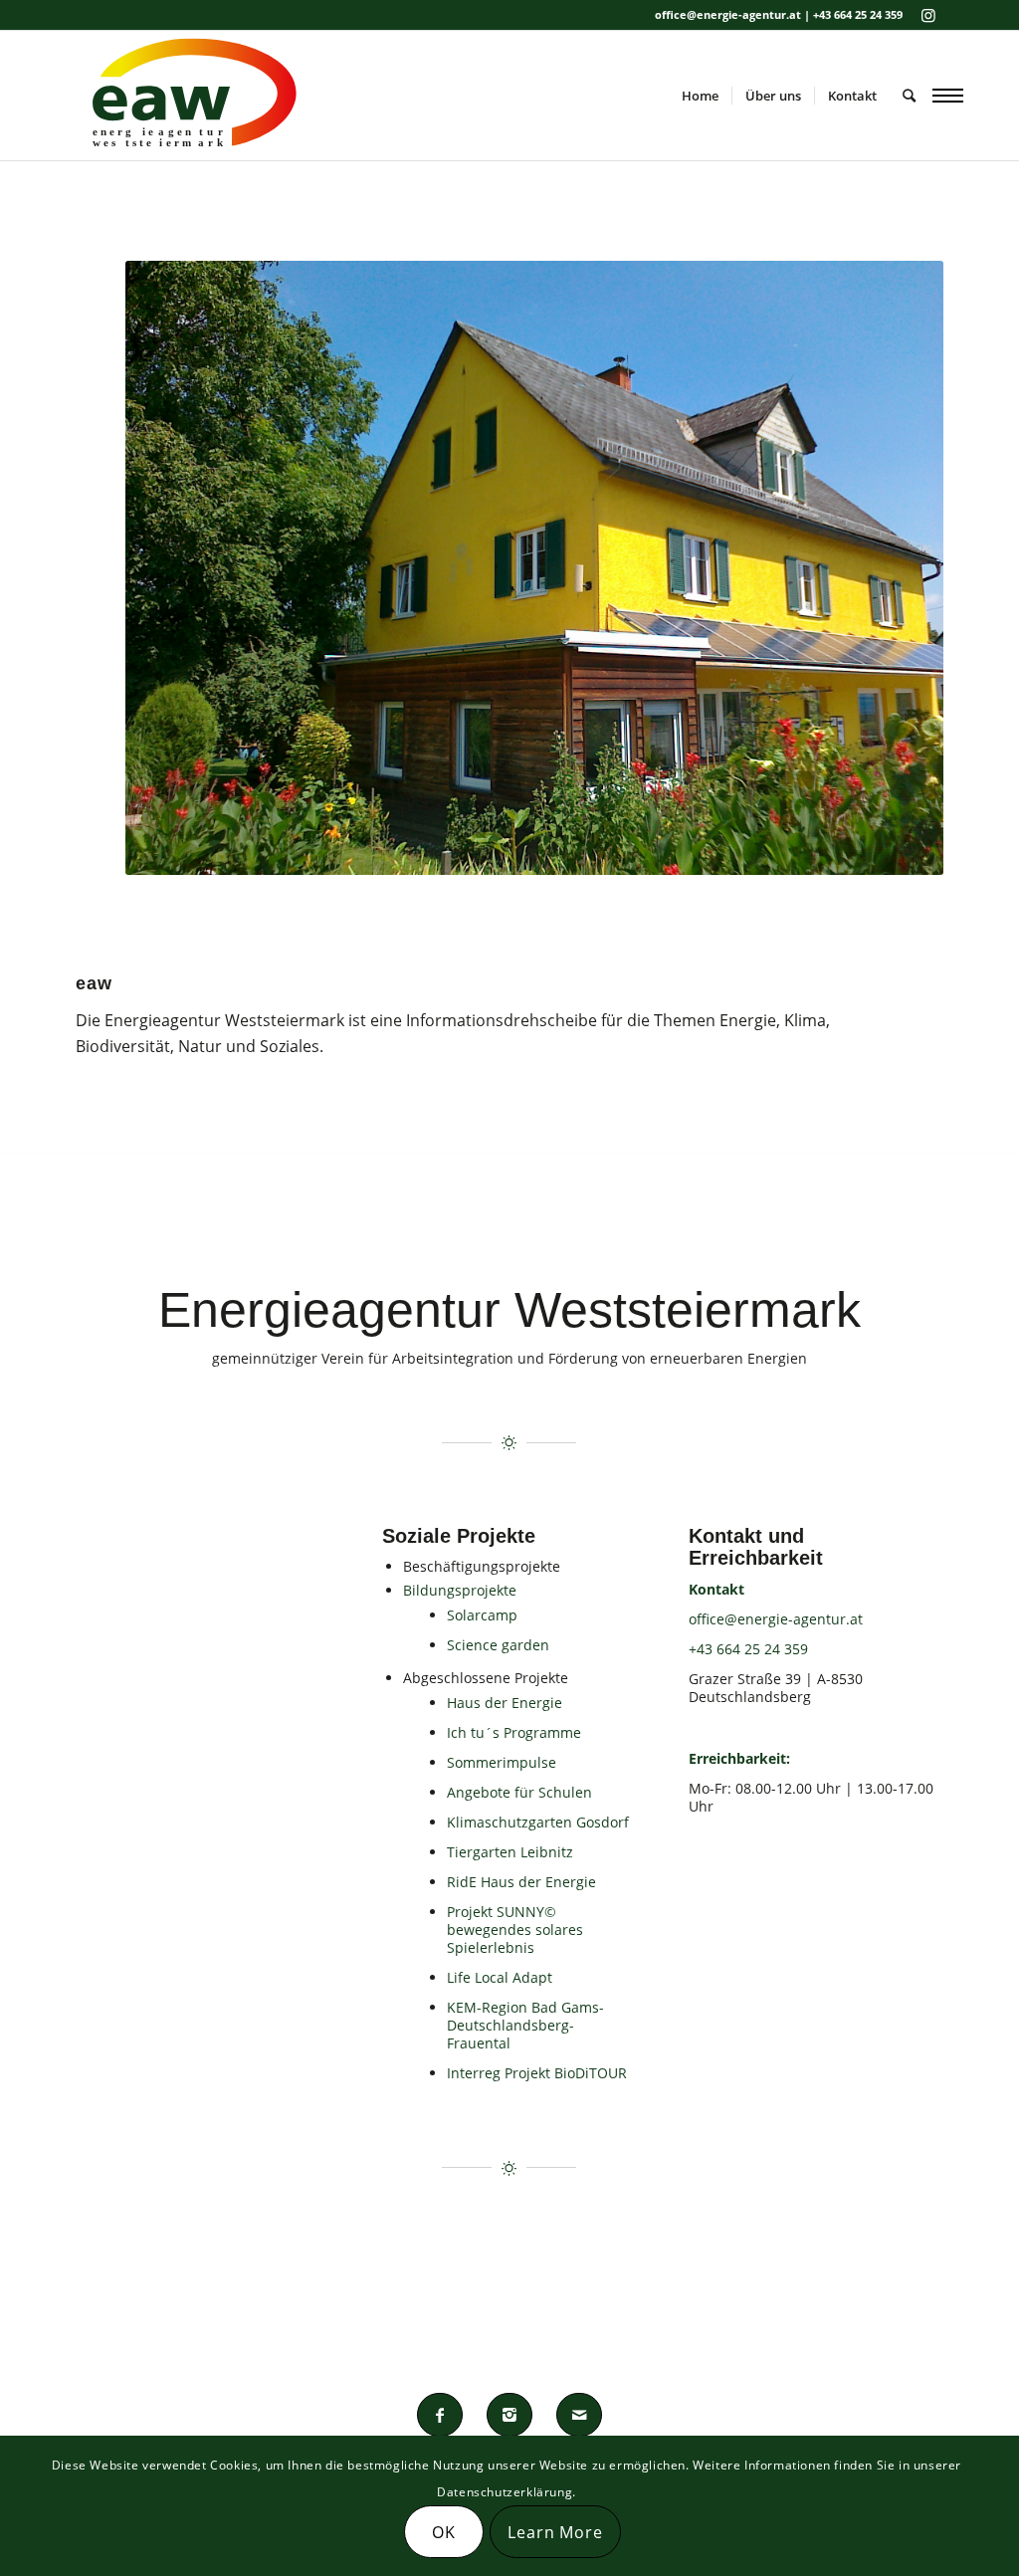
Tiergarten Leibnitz (510, 1852)
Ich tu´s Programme (514, 1732)
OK (444, 2532)
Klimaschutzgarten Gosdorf (538, 1822)
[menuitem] (700, 96)
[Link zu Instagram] (928, 15)
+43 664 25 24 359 (748, 1649)
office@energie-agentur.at (776, 1619)
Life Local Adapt (500, 1977)
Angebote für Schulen (519, 1792)
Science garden (498, 1645)
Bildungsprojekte (460, 1590)
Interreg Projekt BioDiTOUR (537, 2073)
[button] (948, 95)
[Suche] (909, 96)
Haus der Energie (505, 1703)
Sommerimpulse (502, 1762)
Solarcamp (482, 1615)
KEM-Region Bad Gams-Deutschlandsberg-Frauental (525, 2025)
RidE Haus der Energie (521, 1882)
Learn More (555, 2532)
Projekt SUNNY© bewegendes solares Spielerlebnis (515, 1930)
